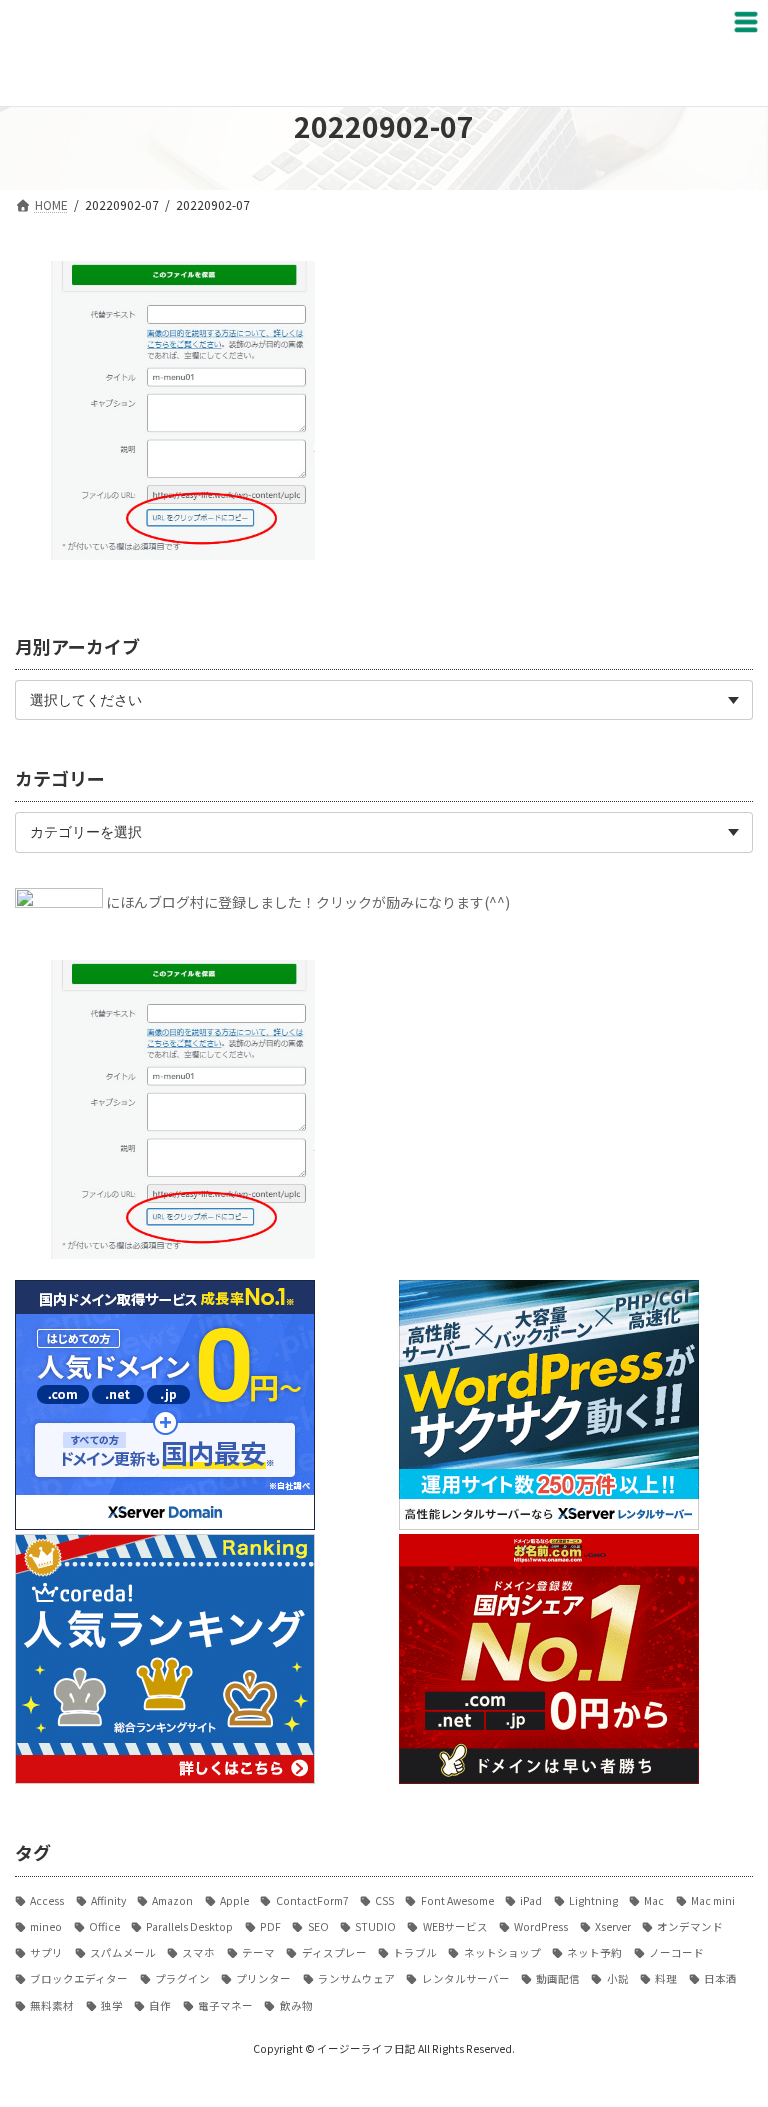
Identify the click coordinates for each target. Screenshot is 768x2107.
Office (104, 1926)
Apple (234, 1900)
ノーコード (676, 1952)
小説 (617, 1978)
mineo (46, 1926)
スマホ (198, 1952)
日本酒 (720, 1978)
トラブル (415, 1952)
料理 (666, 1978)
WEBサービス (455, 1926)
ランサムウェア (356, 1978)
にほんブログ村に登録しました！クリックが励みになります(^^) (308, 901)
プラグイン (182, 1978)
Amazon (172, 1900)
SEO (318, 1926)
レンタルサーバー (465, 1978)
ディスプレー (334, 1952)
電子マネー (225, 2005)
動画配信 (558, 1978)
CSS (384, 1900)
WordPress (541, 1926)
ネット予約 (594, 1952)
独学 (112, 2005)
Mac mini (713, 1900)
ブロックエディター (79, 1978)
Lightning (593, 1900)
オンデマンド (690, 1926)
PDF (270, 1926)
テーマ (258, 1952)
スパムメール (123, 1952)
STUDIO (375, 1926)
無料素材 (52, 2005)
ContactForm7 (312, 1900)
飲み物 (296, 2005)
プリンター (263, 1978)
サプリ (46, 1952)
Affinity (108, 1900)
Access (47, 1900)
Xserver (613, 1926)
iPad (531, 1900)
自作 (160, 2005)
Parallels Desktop (189, 1926)
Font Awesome (457, 1900)
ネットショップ (502, 1952)
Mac (654, 1900)
